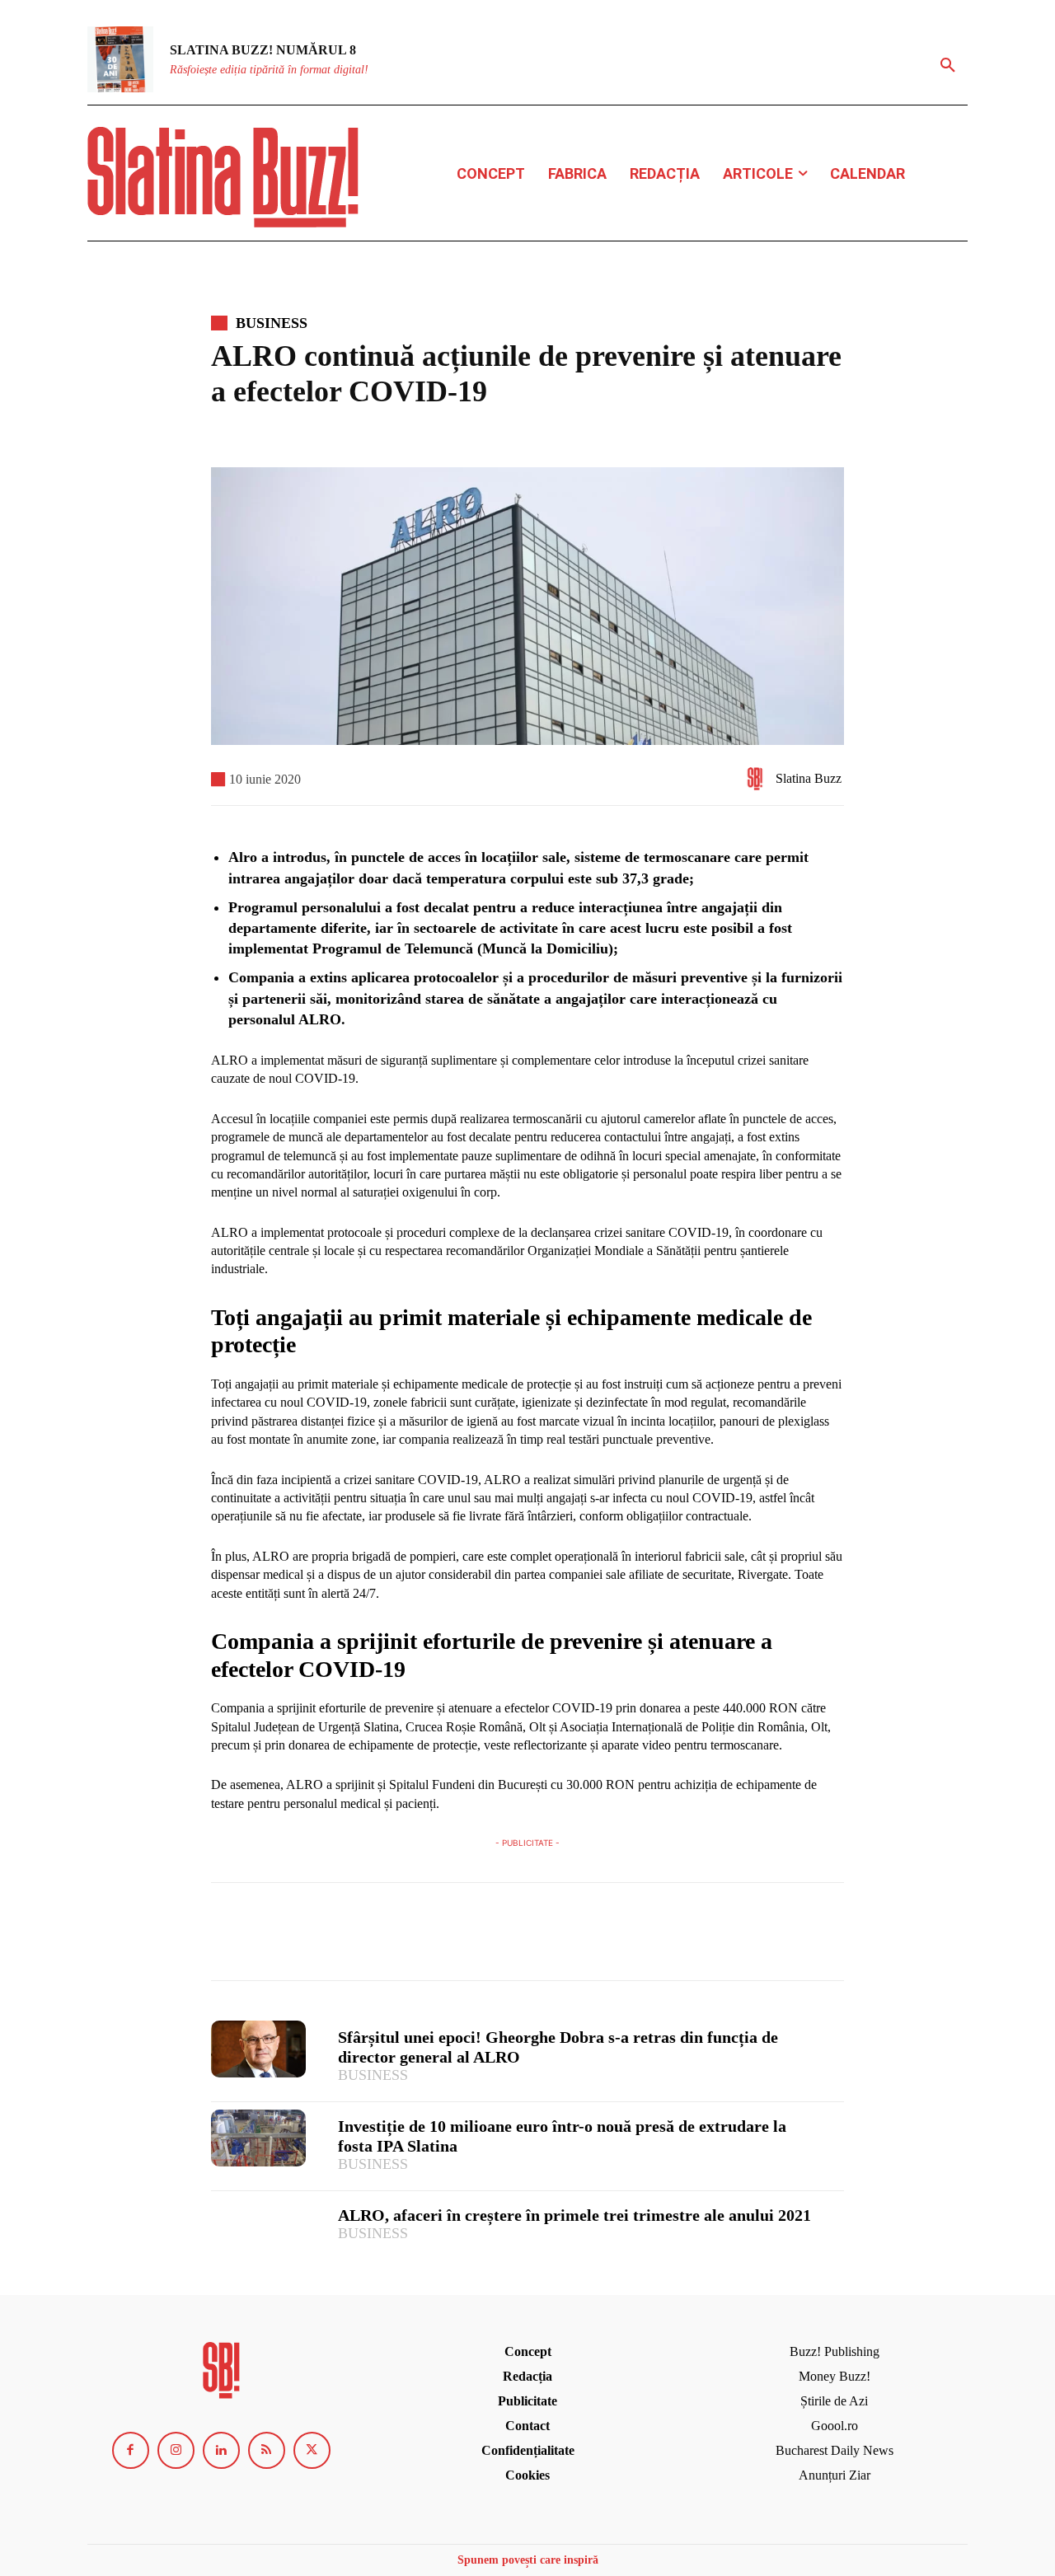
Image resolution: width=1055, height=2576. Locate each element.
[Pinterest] (303, 1939)
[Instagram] (176, 2450)
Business (272, 323)
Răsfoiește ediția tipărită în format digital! (269, 70)
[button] (948, 66)
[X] (265, 1939)
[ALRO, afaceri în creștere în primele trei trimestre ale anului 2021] (258, 2227)
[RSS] (267, 2450)
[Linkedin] (221, 2450)
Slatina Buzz (809, 778)
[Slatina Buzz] (759, 779)
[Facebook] (227, 1939)
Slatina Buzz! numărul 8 (263, 50)
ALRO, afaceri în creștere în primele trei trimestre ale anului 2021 (574, 2215)
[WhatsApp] (341, 1939)
